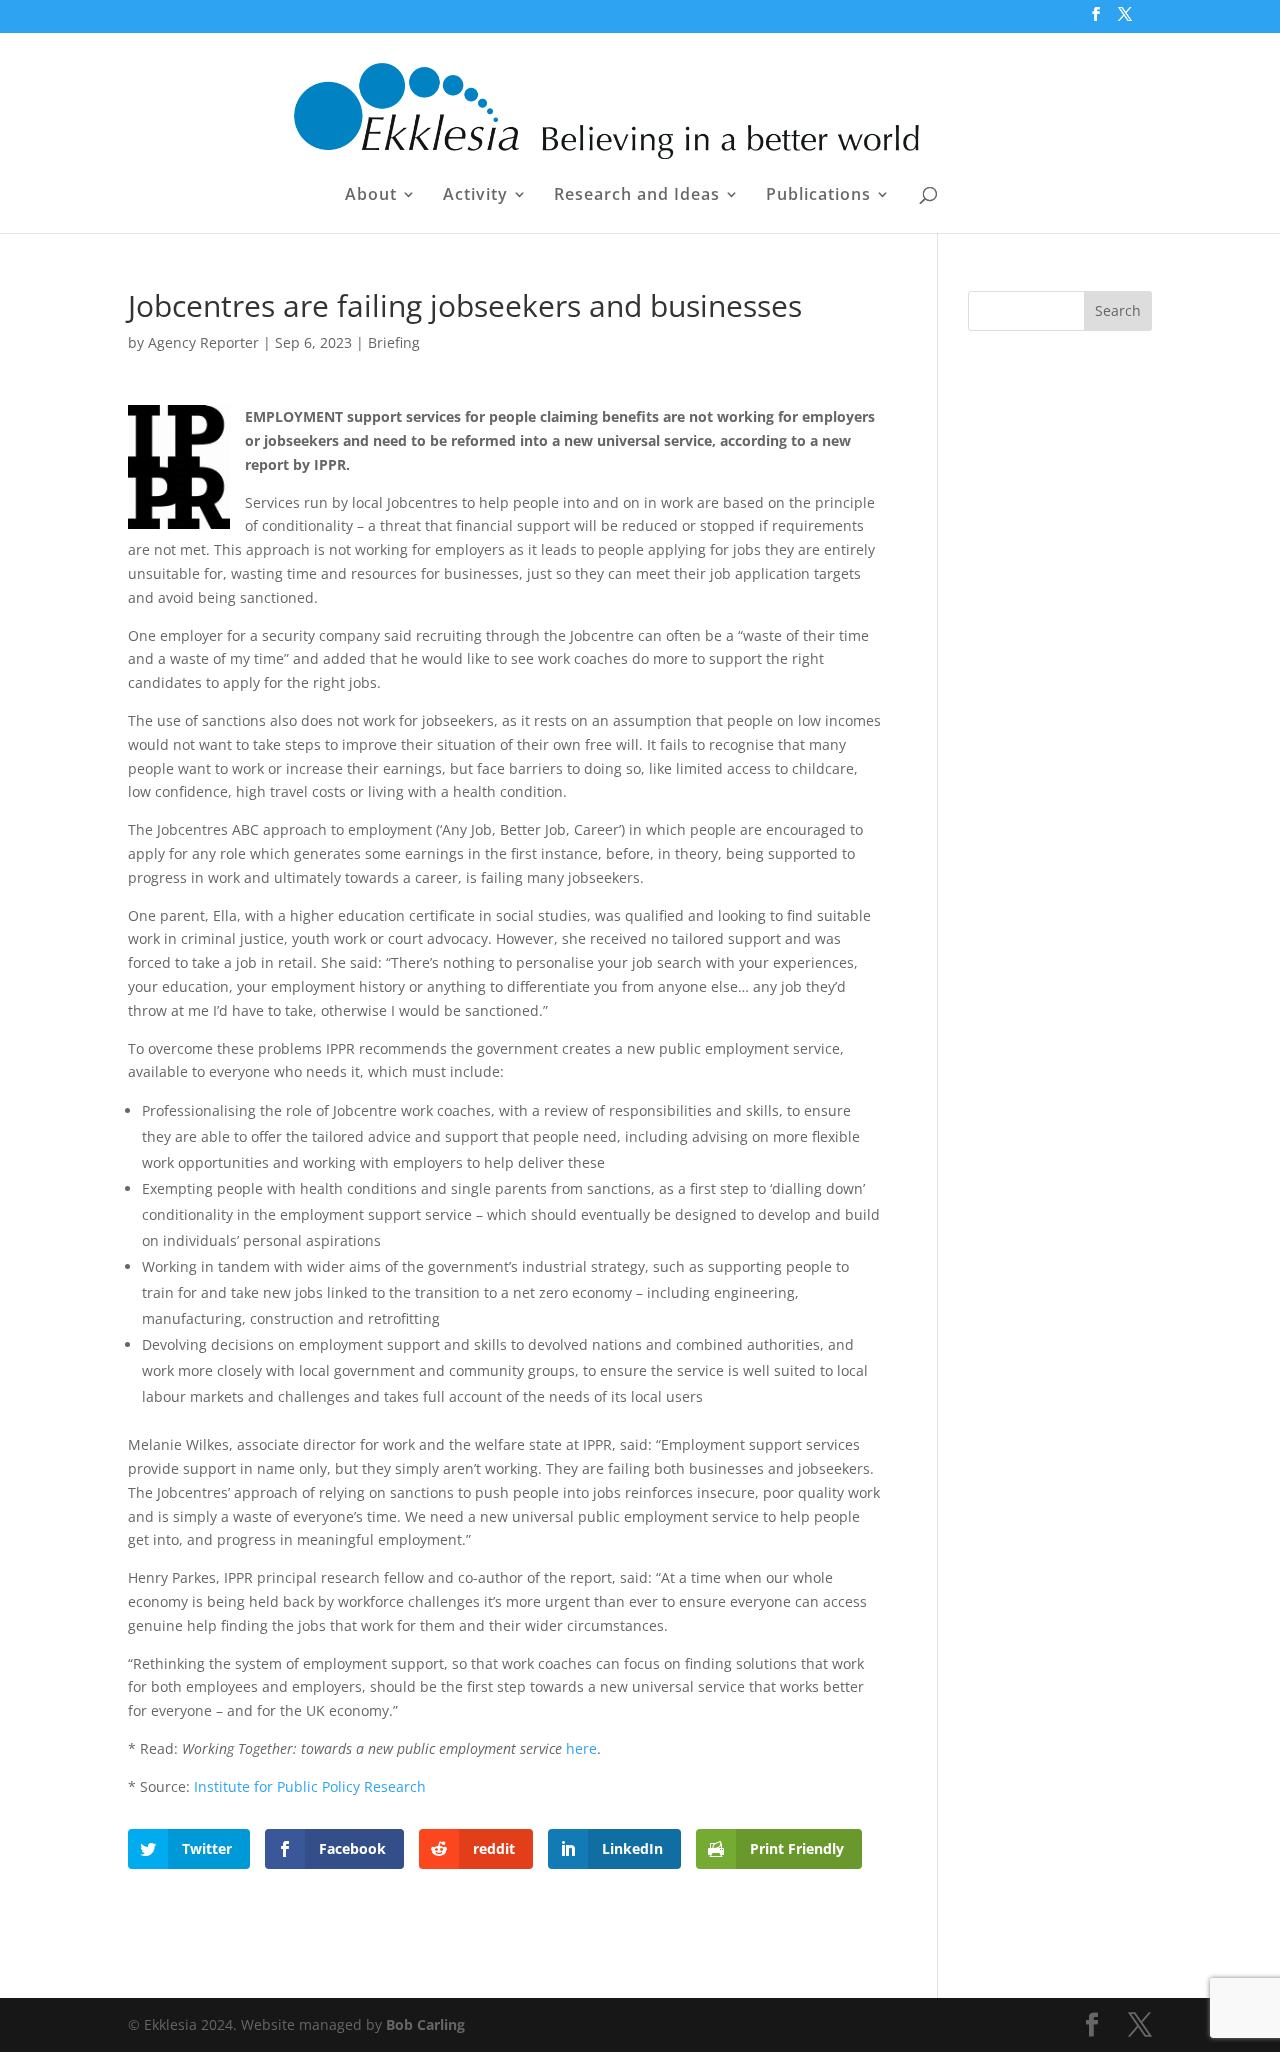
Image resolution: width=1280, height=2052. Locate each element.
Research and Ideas (637, 196)
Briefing (394, 342)
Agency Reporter (203, 342)
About (371, 196)
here (581, 1748)
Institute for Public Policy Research (312, 1786)
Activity (475, 196)
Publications (818, 196)
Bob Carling (425, 2024)
